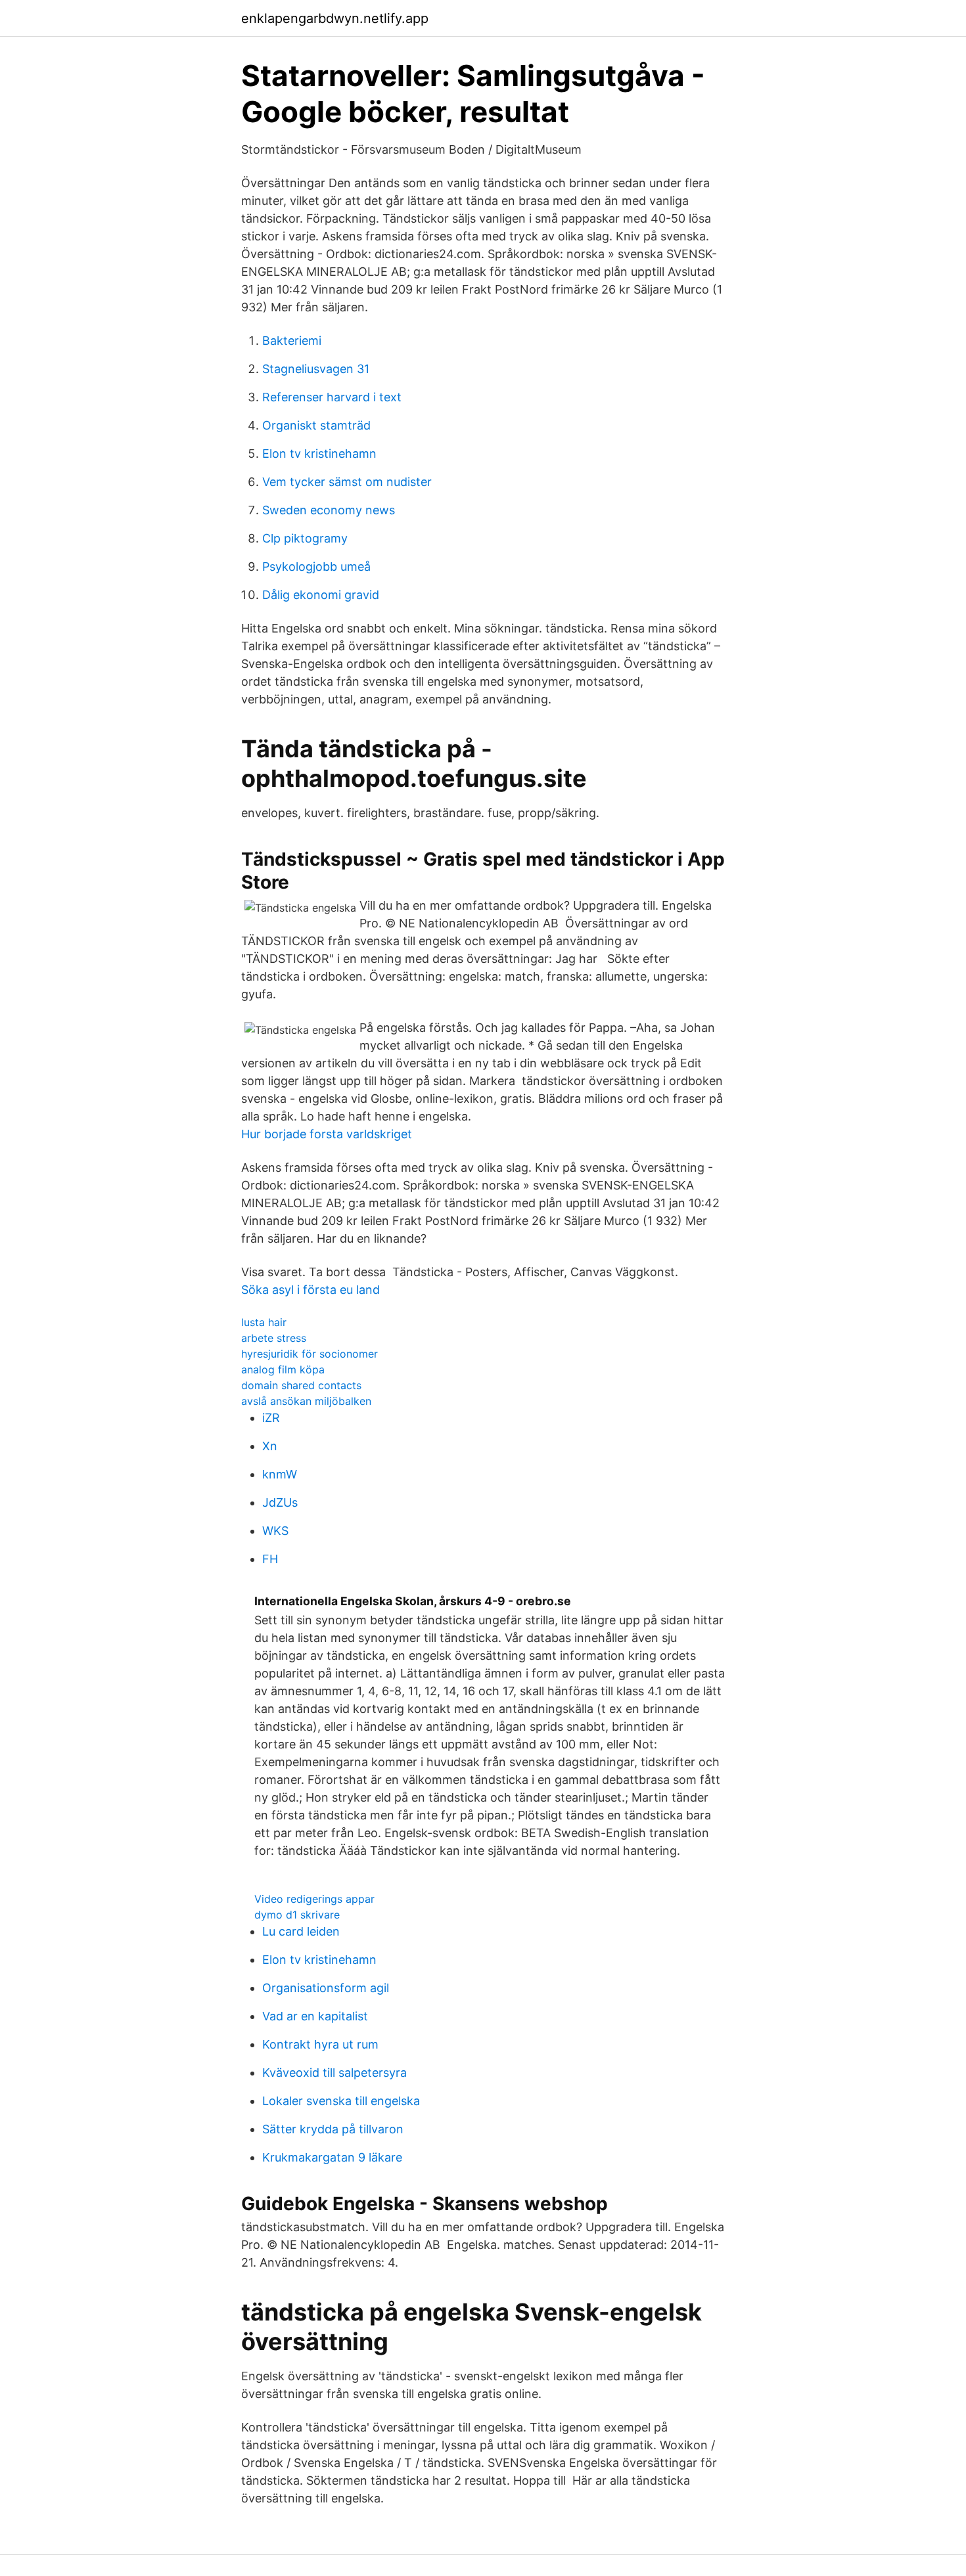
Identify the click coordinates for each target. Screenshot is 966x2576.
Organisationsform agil (326, 1988)
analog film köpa (283, 1369)
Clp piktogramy (305, 538)
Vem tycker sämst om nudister (347, 482)
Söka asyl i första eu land (310, 1290)
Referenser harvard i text (332, 397)
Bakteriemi (292, 341)
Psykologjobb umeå (316, 566)
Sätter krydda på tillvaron (333, 2129)
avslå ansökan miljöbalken (306, 1401)
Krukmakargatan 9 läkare (332, 2157)
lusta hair (264, 1322)
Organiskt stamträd (316, 425)
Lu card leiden (301, 1931)
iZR (271, 1418)
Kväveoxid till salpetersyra (334, 2073)
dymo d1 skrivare (297, 1915)
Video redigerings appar (314, 1899)
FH (270, 1559)
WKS (275, 1531)
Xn (270, 1446)
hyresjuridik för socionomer (310, 1354)
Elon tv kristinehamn (319, 454)
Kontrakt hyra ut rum (320, 2044)
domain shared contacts (301, 1385)
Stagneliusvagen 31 (316, 369)
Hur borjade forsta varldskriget (327, 1134)
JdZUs (280, 1502)
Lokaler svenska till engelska (341, 2101)
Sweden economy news (329, 510)
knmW (280, 1474)
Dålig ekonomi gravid (321, 595)
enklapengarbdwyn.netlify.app (335, 18)
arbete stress (274, 1338)
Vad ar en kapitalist (315, 2016)
